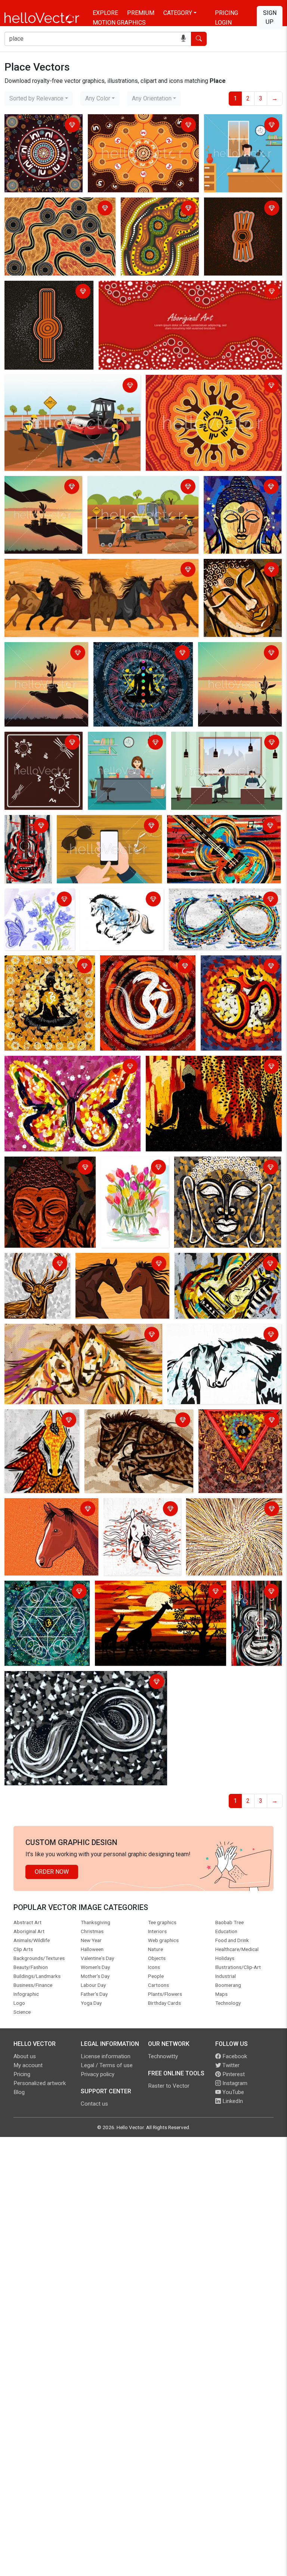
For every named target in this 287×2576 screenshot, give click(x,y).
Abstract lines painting (218, 1505)
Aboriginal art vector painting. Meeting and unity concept (210, 386)
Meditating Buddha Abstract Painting (196, 1063)
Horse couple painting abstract (210, 1331)
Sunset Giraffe (116, 1588)
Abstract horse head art (38, 1416)
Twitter (230, 2065)
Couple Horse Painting (107, 1260)
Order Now (52, 1872)
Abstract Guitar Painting (26, 826)
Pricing (226, 13)
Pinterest (233, 2074)
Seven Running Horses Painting (48, 566)
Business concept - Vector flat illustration (213, 743)
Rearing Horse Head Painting (125, 1416)
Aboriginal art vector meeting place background (53, 209)
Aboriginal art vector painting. (33, 743)
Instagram (234, 2083)
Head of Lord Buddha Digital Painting (225, 1163)
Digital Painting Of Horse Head (47, 1505)
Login (223, 23)
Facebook (234, 2056)
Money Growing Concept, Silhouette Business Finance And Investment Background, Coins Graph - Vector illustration (238, 667)
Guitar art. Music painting (202, 822)
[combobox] (39, 99)
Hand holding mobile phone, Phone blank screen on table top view (105, 826)
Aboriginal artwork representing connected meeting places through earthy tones (154, 218)
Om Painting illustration (133, 962)
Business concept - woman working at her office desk (126, 743)
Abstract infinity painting (203, 895)
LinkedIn (232, 2101)
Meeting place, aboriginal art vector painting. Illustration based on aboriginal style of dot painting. (40, 139)
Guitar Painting (253, 1588)
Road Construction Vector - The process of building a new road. (142, 487)
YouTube (232, 2092)
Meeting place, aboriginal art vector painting (136, 126)
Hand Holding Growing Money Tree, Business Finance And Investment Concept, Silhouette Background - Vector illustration (46, 667)
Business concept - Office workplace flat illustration (240, 126)
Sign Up (270, 17)
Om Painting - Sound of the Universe (238, 967)
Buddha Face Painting (35, 1163)
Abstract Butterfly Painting (41, 1063)
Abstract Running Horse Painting (113, 900)
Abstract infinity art (32, 1678)
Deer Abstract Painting (37, 1260)
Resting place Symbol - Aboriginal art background (40, 292)
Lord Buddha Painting (234, 483)
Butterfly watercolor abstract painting (33, 900)
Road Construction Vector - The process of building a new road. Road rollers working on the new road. (69, 391)
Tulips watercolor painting (126, 1168)
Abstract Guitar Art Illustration (215, 1260)
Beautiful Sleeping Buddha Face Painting (241, 570)
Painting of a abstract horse (142, 1505)
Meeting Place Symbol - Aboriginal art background (240, 209)
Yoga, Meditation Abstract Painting (41, 967)
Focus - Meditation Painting (237, 1416)
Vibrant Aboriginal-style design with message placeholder (177, 288)
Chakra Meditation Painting (131, 649)
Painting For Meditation (38, 1588)
